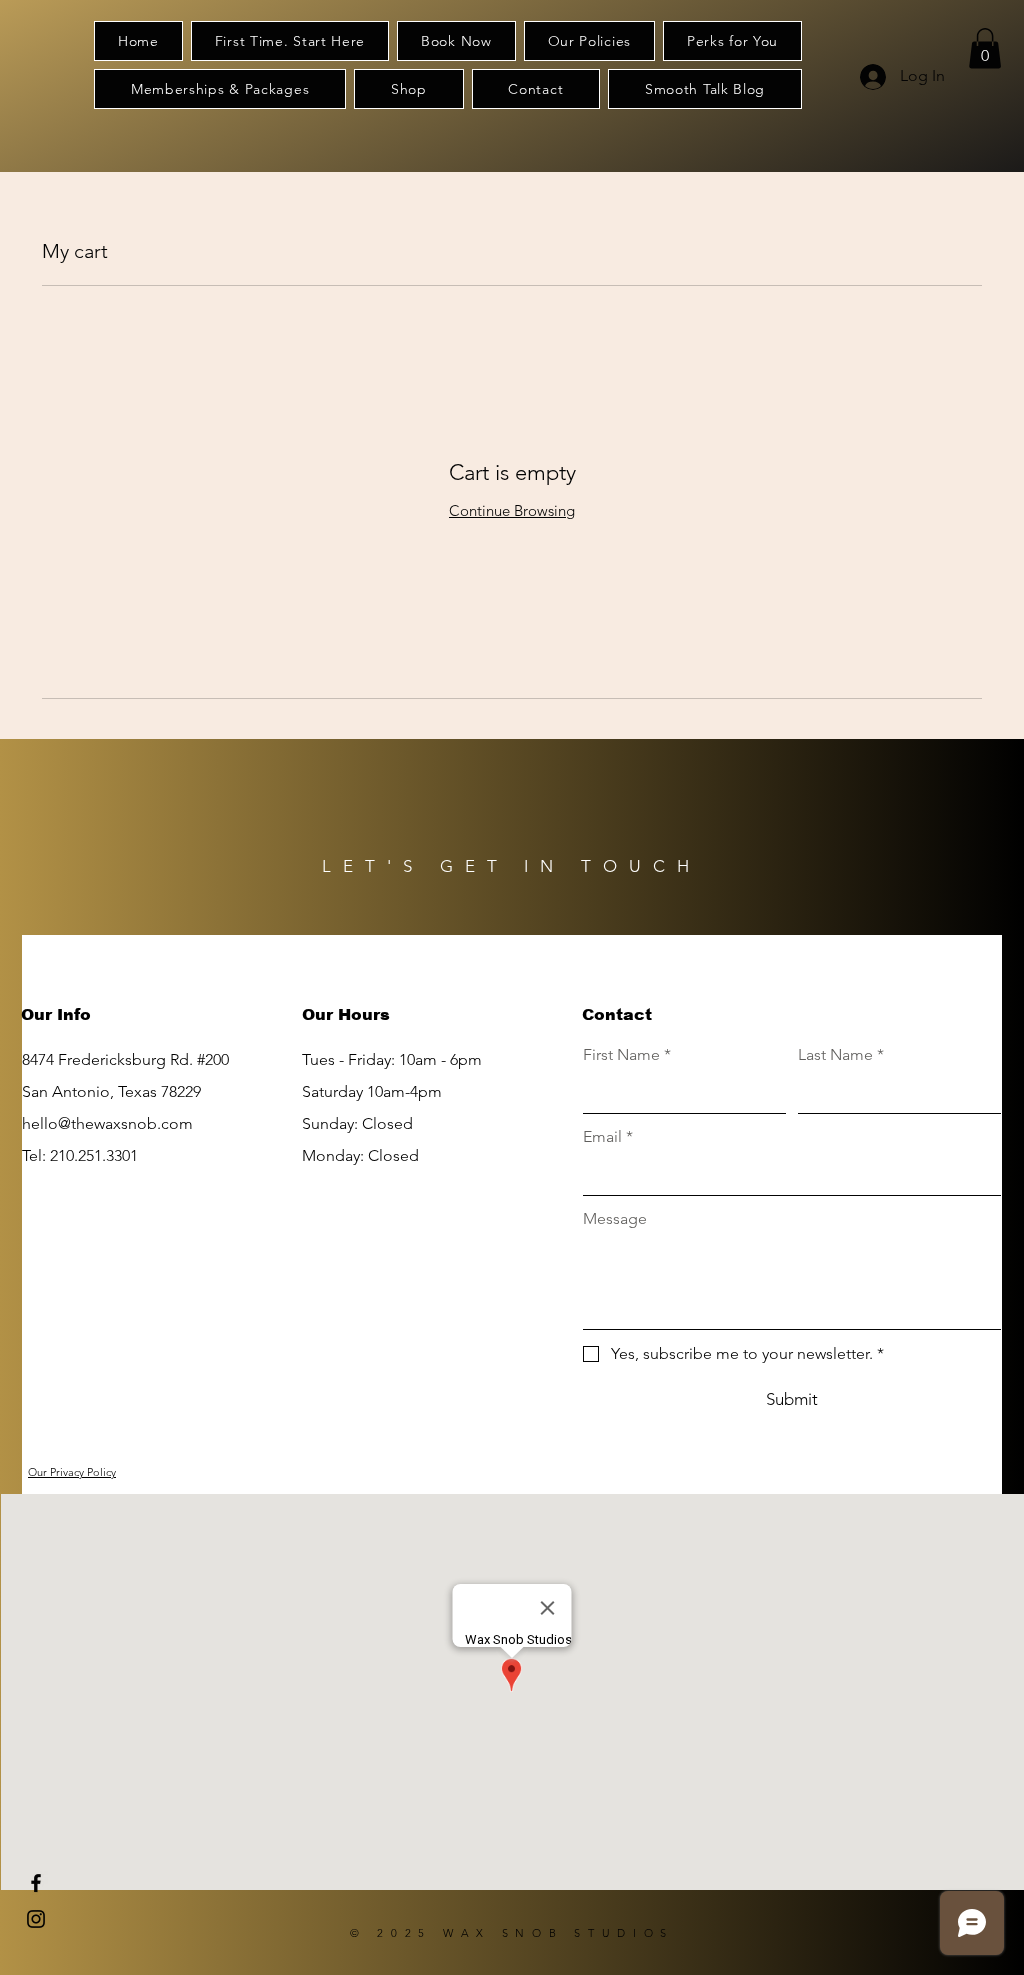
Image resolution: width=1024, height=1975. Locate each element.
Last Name (841, 1054)
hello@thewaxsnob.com (107, 1123)
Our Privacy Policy (72, 1472)
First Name (627, 1054)
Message (615, 1218)
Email (608, 1136)
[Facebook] (36, 1883)
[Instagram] (36, 1919)
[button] (985, 48)
